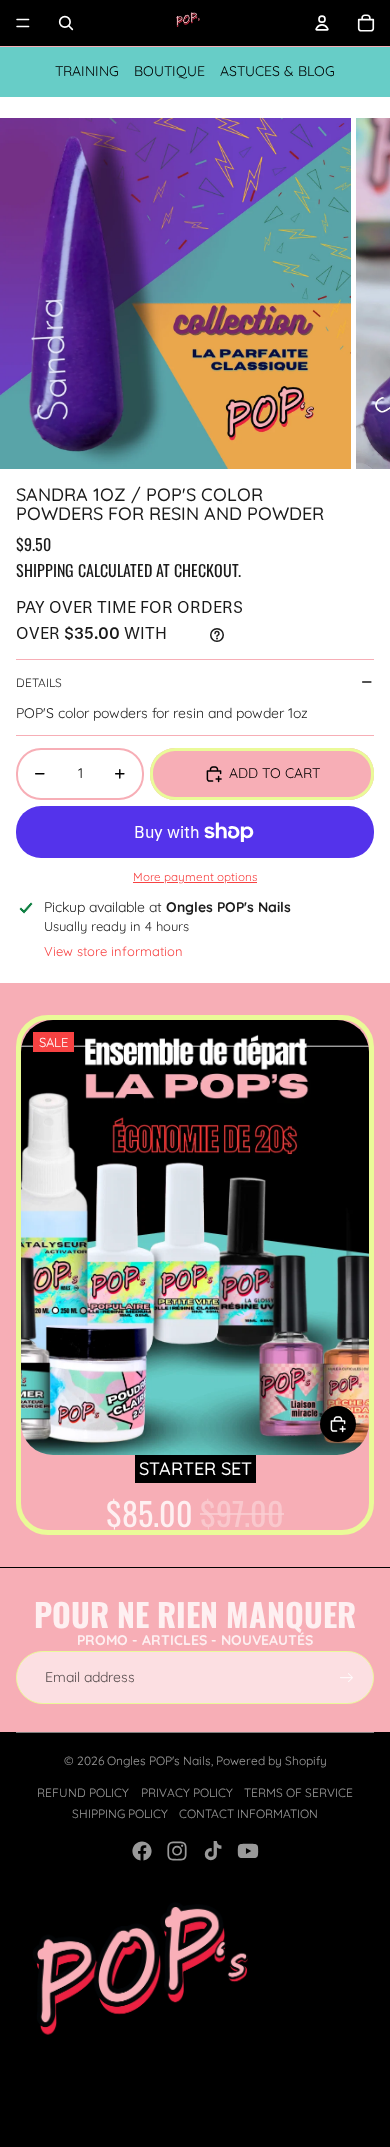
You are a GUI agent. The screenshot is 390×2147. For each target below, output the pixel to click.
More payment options (195, 876)
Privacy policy (187, 1792)
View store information (113, 951)
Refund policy (83, 1792)
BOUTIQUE (169, 71)
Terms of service (298, 1792)
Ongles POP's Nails (159, 1760)
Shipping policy (120, 1813)
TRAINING (87, 71)
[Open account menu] (322, 23)
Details (39, 682)
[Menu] (23, 23)
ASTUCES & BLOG (277, 71)
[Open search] (66, 23)
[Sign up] (347, 1678)
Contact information (248, 1813)
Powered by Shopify (271, 1760)
